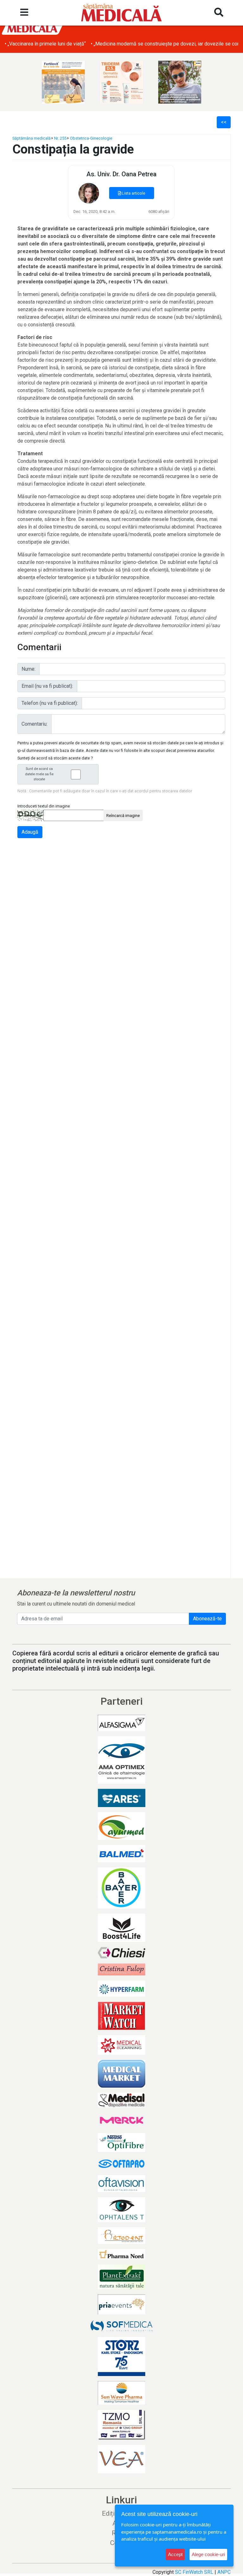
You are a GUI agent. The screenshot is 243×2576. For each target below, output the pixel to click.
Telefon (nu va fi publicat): (50, 703)
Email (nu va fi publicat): (47, 686)
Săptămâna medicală (31, 138)
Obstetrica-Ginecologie (91, 138)
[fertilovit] (63, 82)
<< (224, 122)
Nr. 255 (60, 138)
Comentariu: (34, 724)
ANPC (224, 2572)
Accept (175, 2554)
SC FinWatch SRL (194, 2572)
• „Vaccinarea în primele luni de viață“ (45, 44)
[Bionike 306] (121, 82)
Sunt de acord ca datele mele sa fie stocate (39, 774)
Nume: (28, 669)
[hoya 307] (180, 82)
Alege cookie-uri (208, 2554)
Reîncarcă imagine (123, 816)
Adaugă (30, 832)
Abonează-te (207, 1619)
